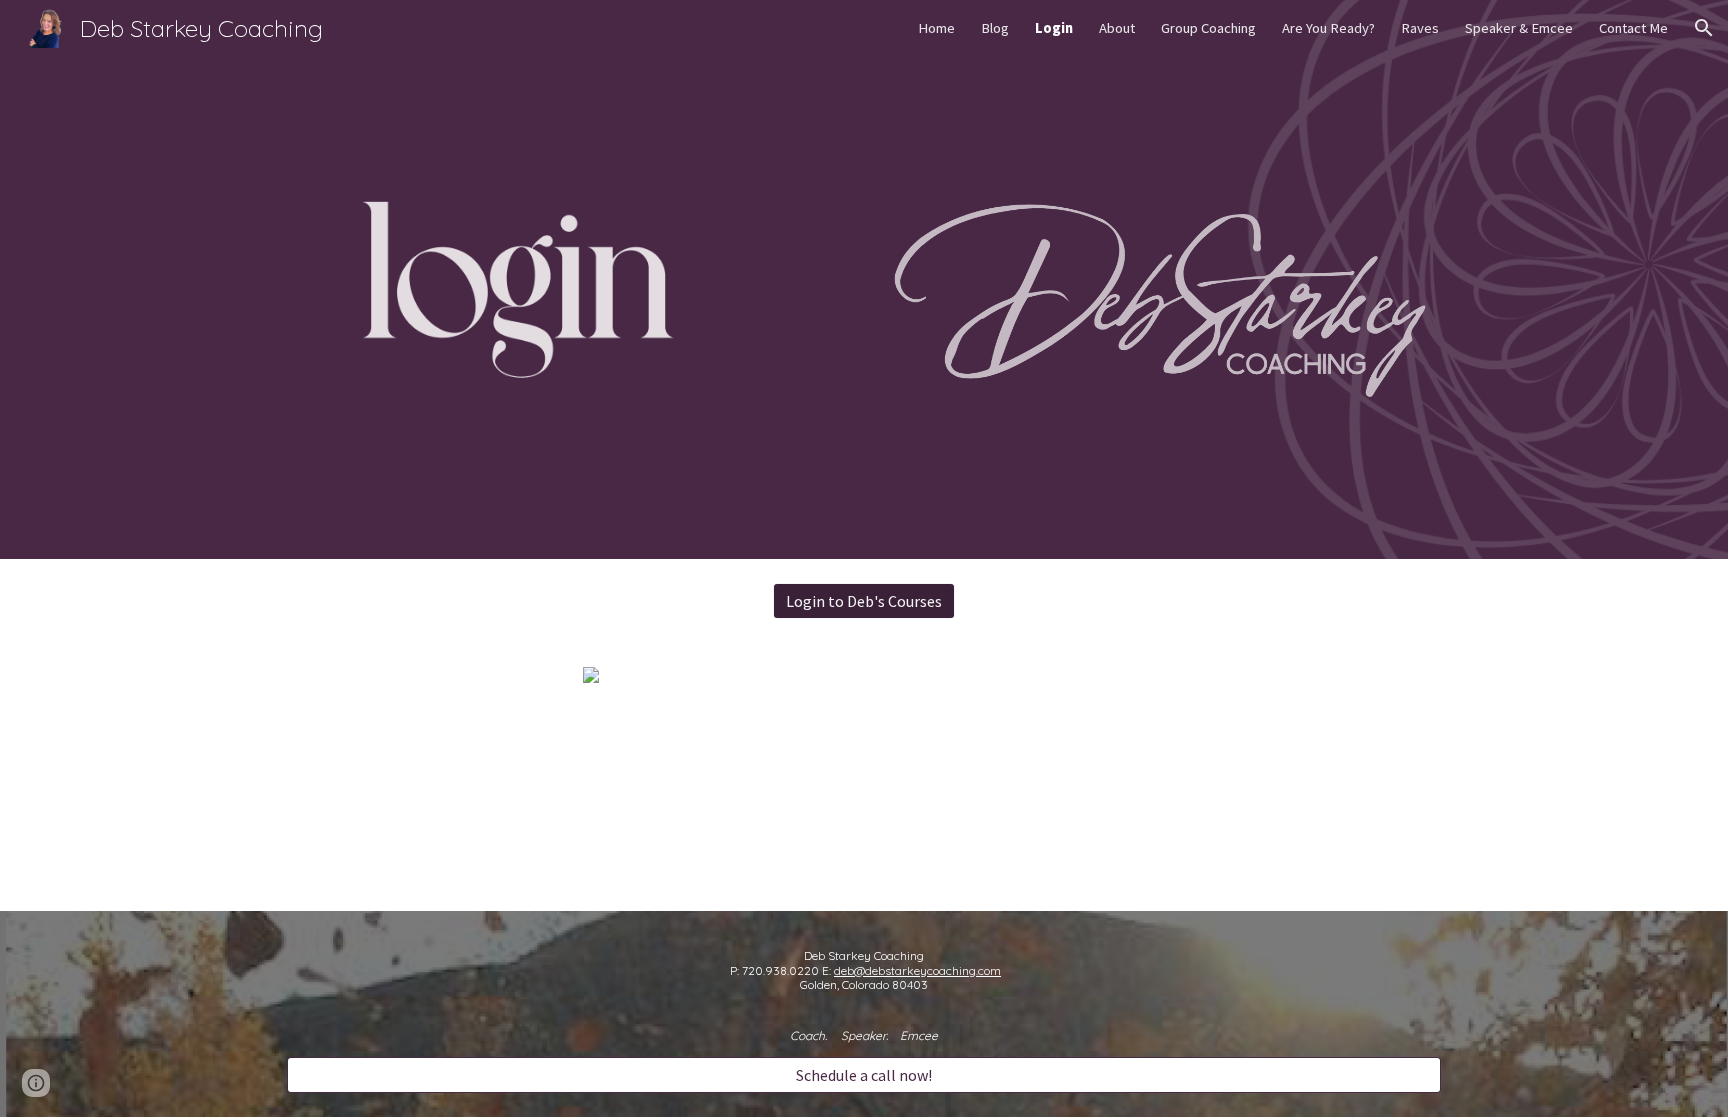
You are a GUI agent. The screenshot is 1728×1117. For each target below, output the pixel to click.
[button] (1704, 28)
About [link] (1117, 28)
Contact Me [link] (1633, 28)
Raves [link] (1420, 28)
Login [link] (1054, 28)
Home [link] (936, 28)
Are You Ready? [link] (1328, 28)
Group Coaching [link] (1208, 28)
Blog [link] (995, 28)
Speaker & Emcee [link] (1519, 28)
